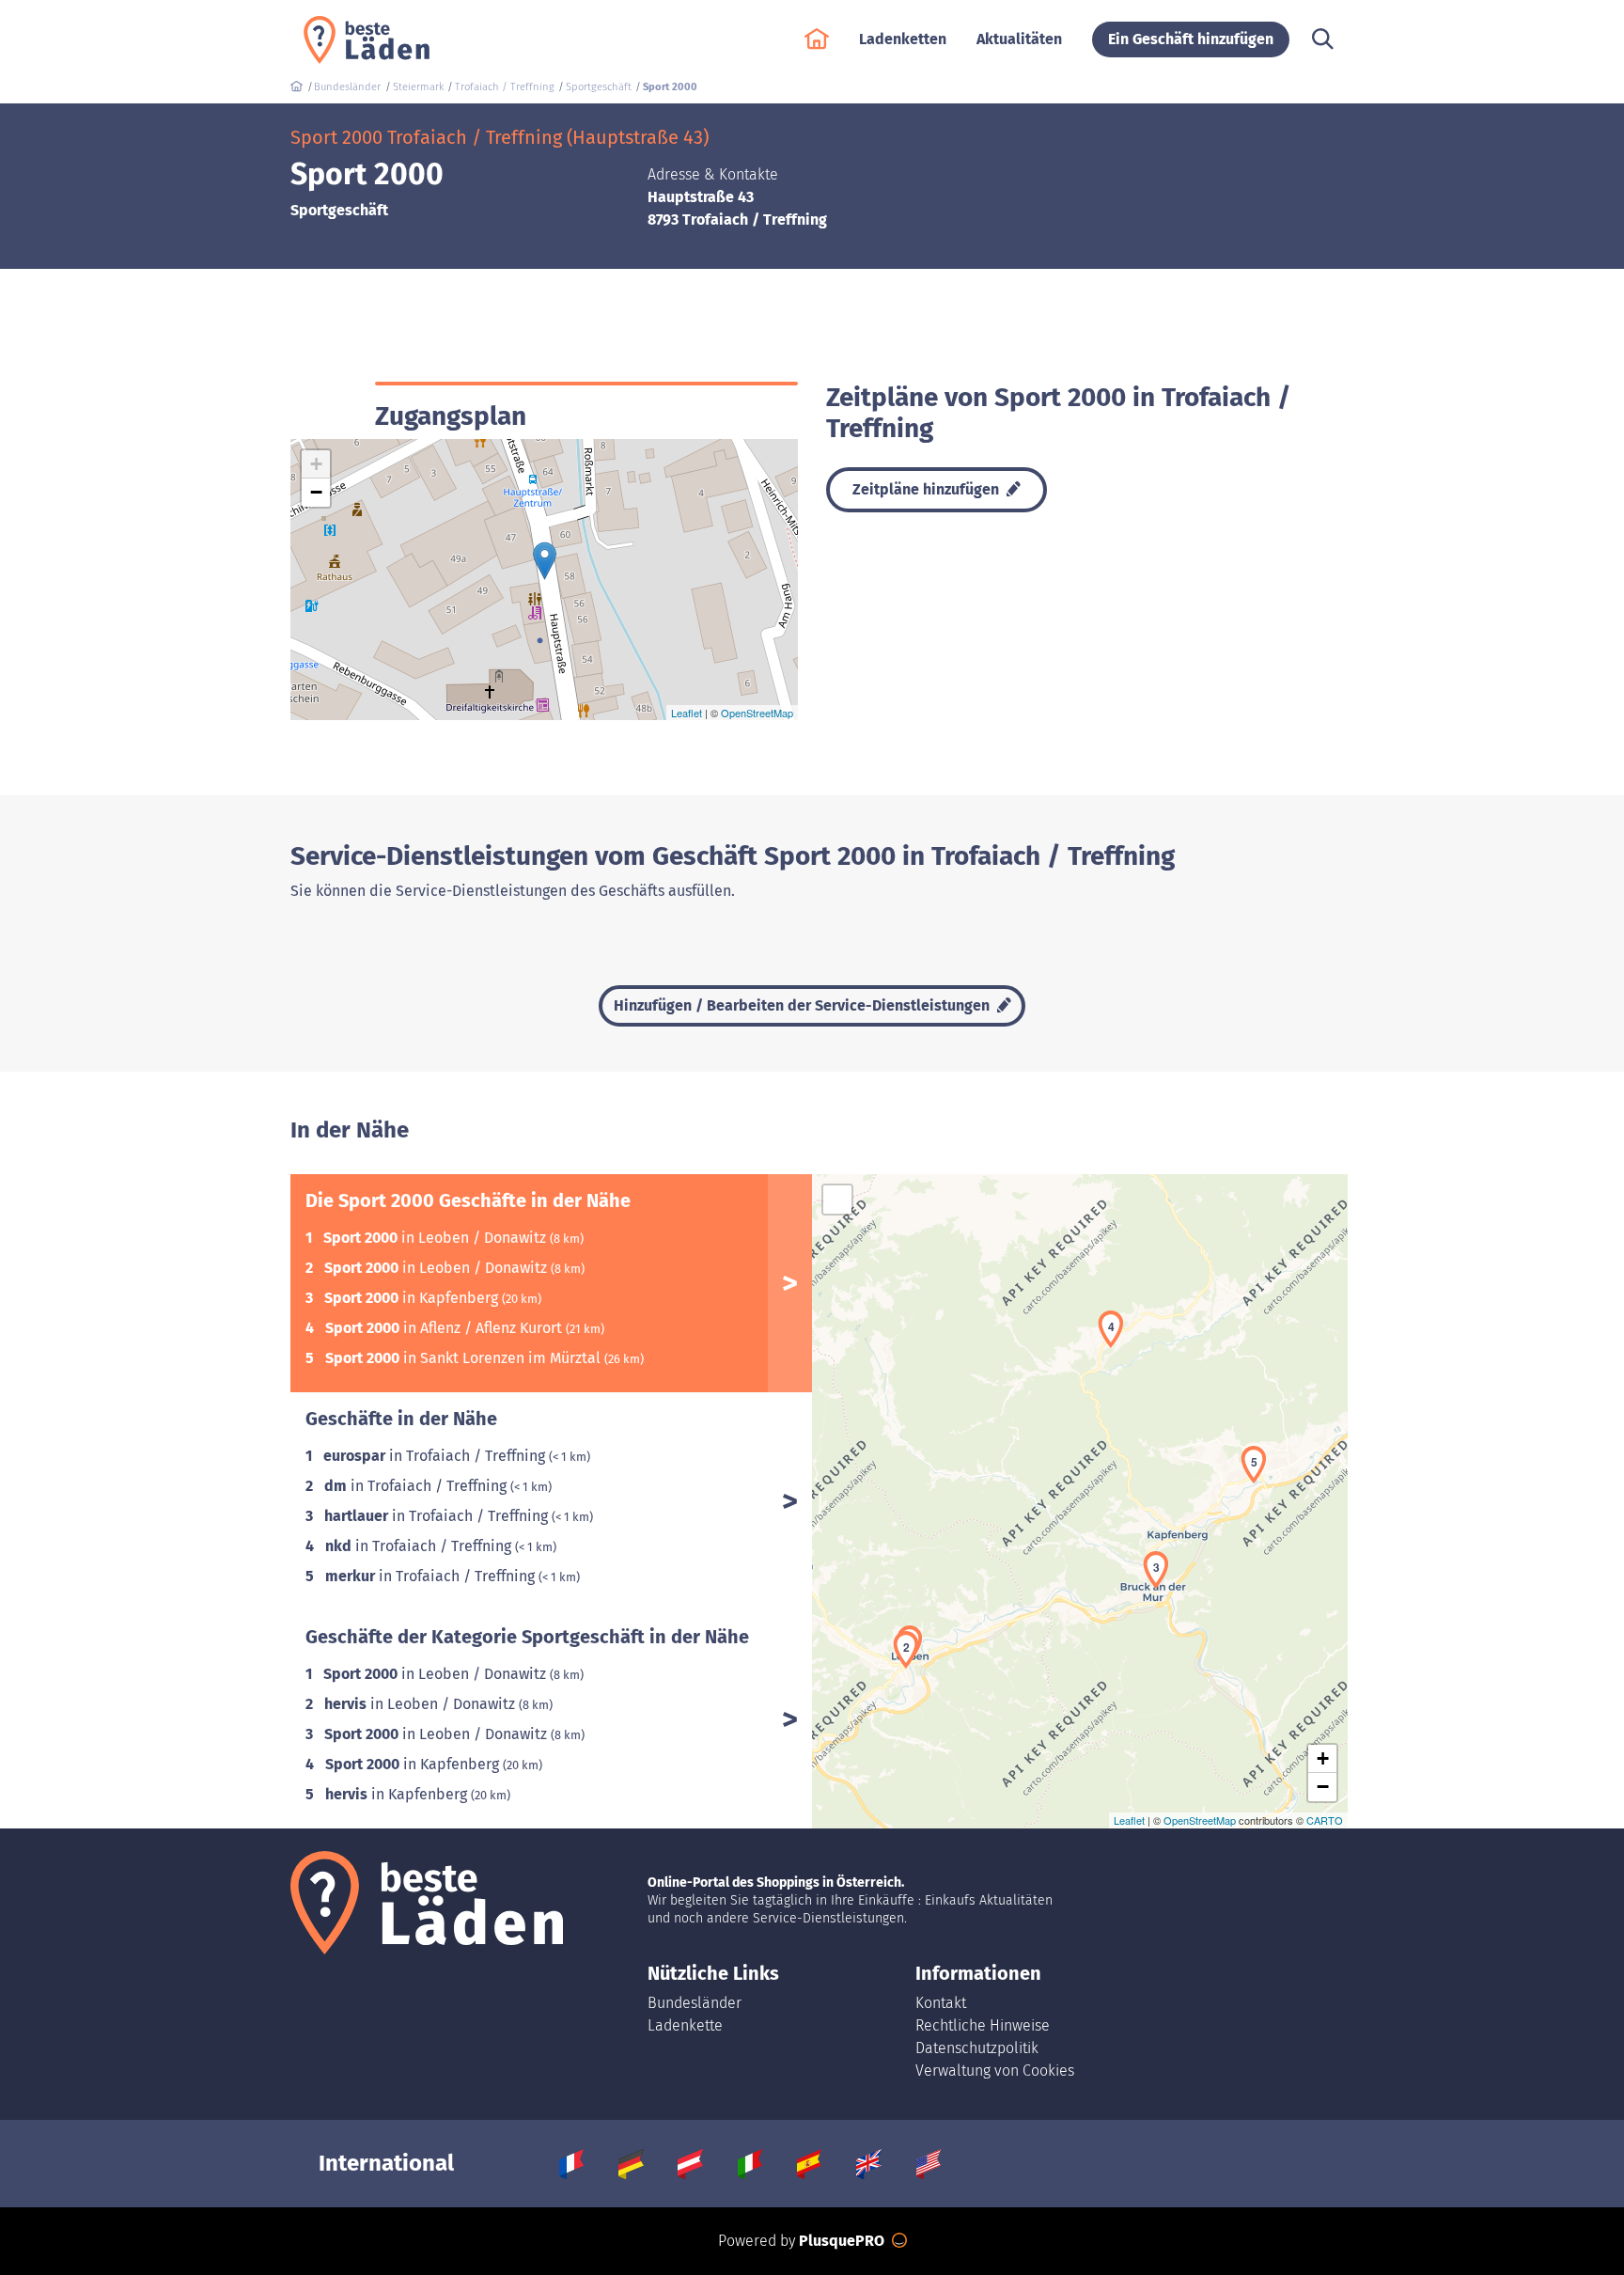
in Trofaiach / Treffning (436, 1456)
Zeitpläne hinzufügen (928, 489)
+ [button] (316, 464)
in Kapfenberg (413, 1298)
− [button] (316, 492)
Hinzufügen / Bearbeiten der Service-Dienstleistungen (804, 1005)
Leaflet (687, 713)
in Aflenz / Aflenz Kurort (445, 1328)
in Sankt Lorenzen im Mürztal (465, 1358)
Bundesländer (695, 2003)
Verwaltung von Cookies (995, 2071)
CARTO (1325, 1820)
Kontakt (941, 2003)
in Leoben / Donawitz (437, 1238)
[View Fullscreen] (837, 1200)
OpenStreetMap (757, 713)
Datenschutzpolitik (977, 2048)
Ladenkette (685, 2025)
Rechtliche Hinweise (983, 2025)
